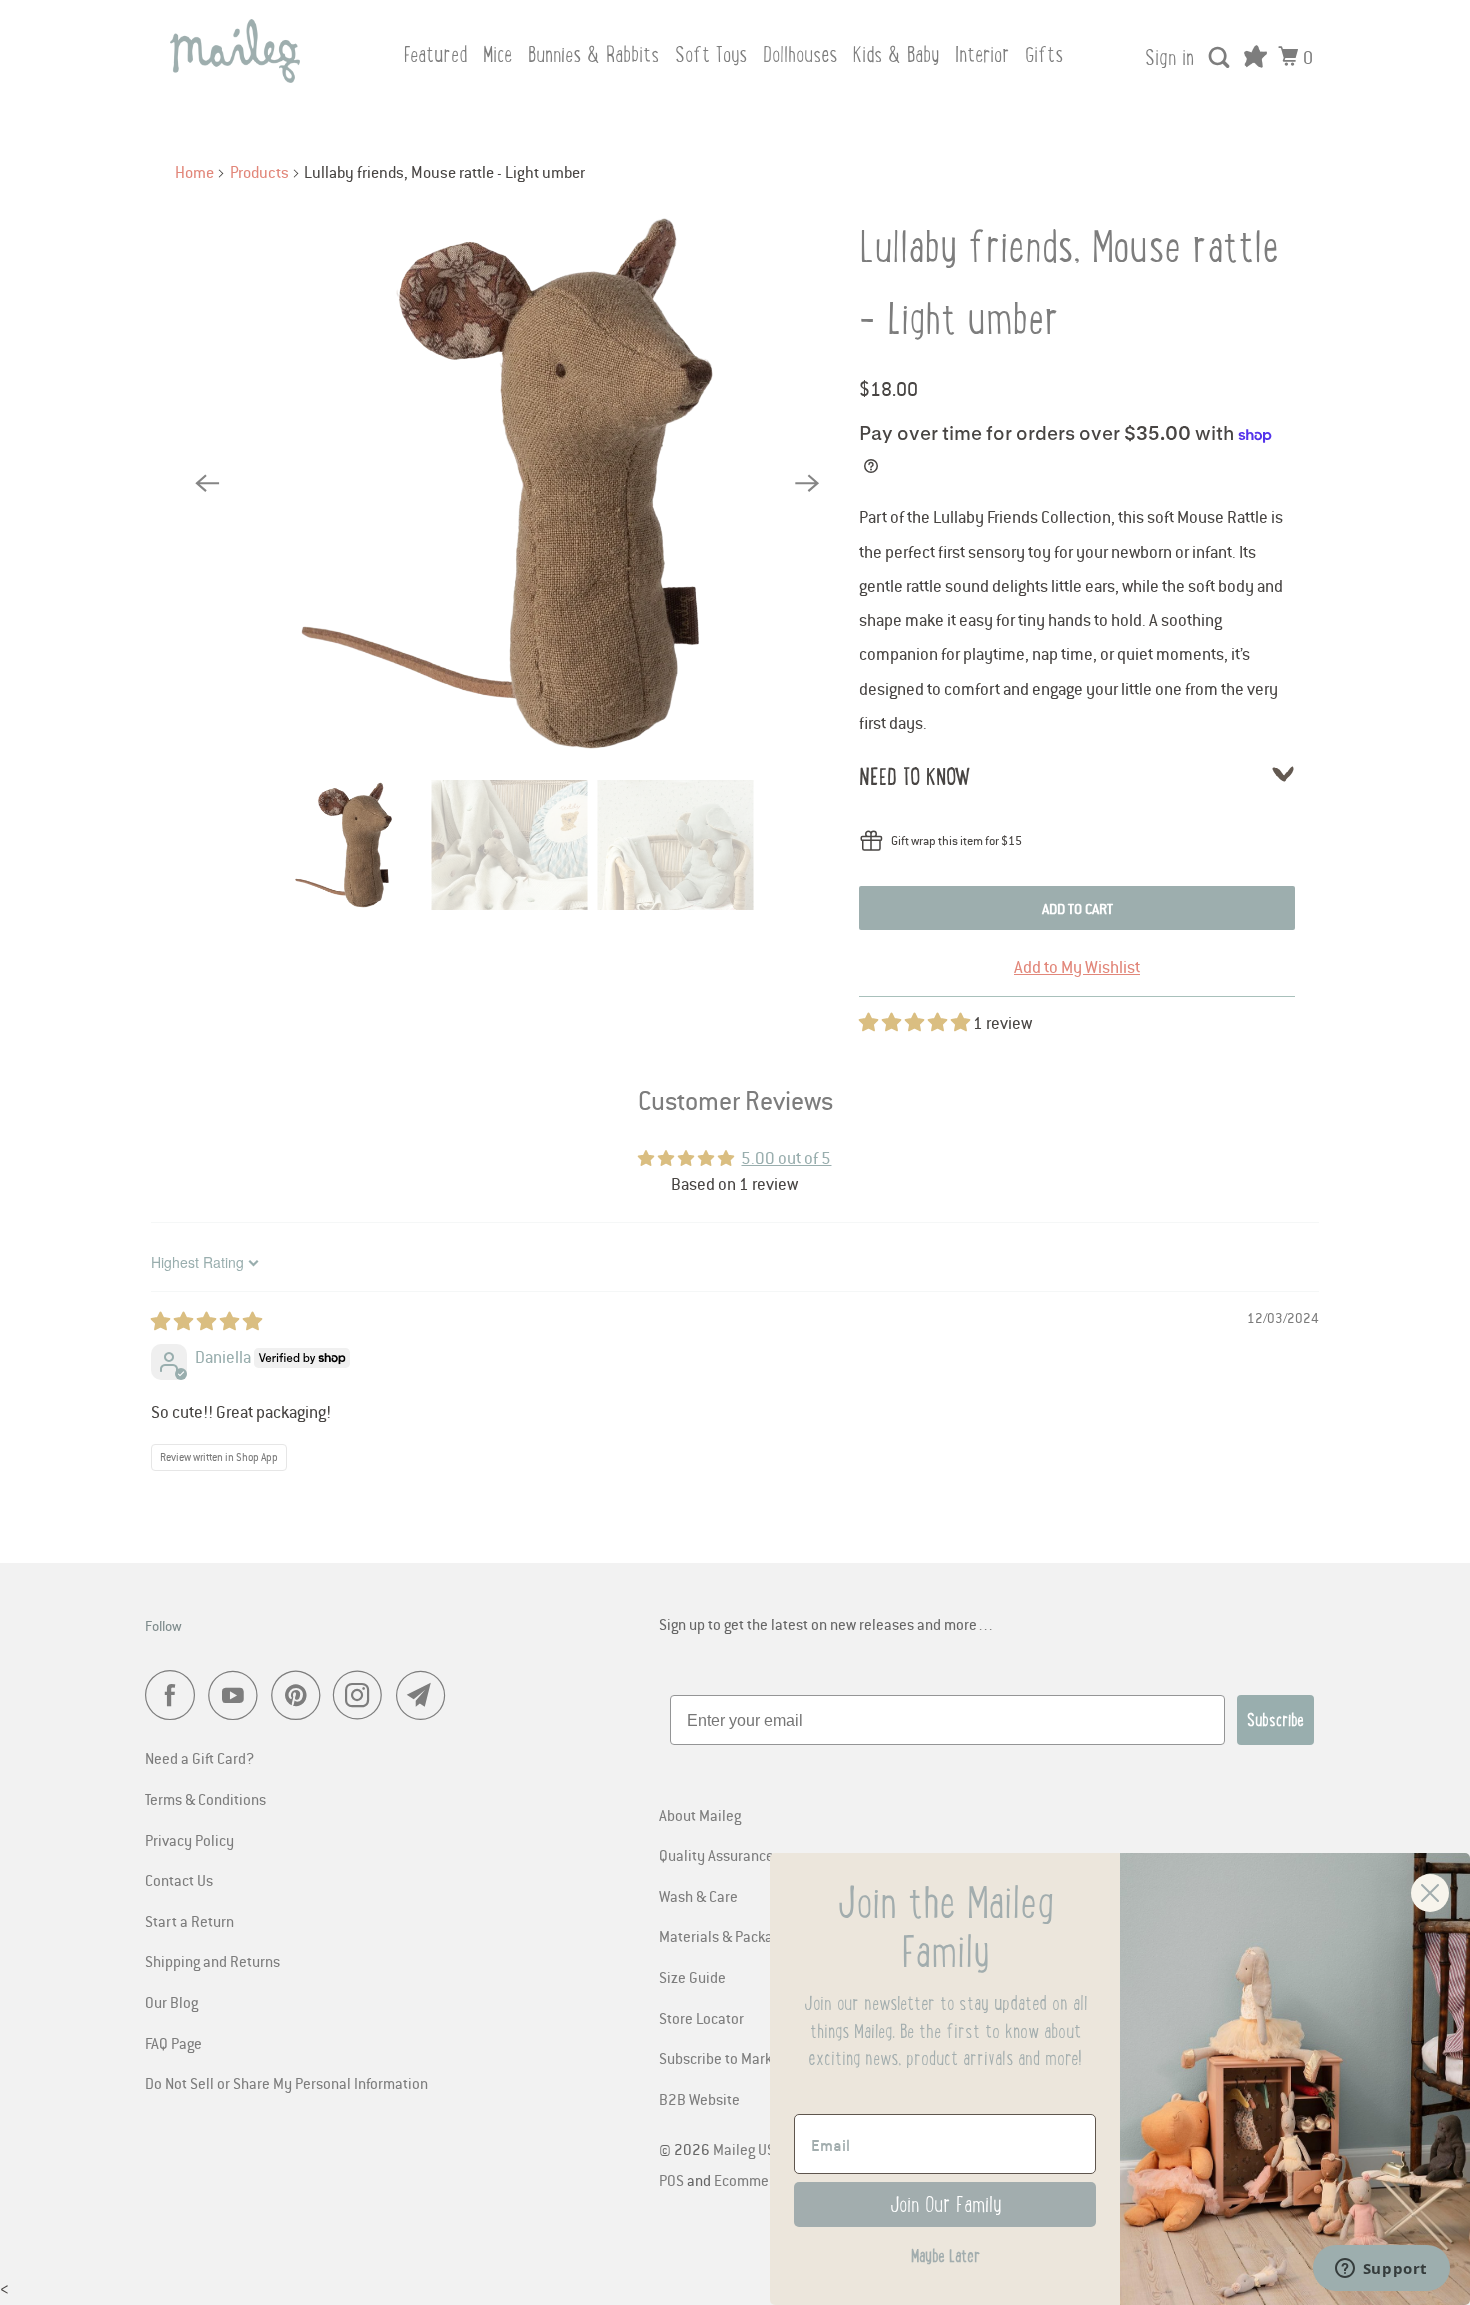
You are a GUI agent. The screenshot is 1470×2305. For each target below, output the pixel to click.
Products (259, 172)
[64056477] (507, 483)
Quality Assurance (716, 1855)
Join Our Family (945, 2204)
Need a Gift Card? (199, 1758)
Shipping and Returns (212, 1961)
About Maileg (700, 1815)
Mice (497, 54)
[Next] (807, 484)
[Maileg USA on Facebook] (175, 1695)
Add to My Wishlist (1077, 967)
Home (194, 172)
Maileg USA (749, 2149)
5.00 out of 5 (786, 1158)
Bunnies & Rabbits (593, 54)
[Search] (1221, 58)
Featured (435, 54)
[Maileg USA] (235, 51)
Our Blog (171, 2002)
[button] (916, 1023)
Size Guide (692, 1977)
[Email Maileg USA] (426, 1695)
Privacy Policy (189, 1840)
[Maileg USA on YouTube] (238, 1695)
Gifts (1044, 54)
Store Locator (701, 2018)
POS (671, 2180)
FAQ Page (173, 2043)
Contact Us (179, 1880)
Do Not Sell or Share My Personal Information (286, 2083)
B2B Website (699, 2099)
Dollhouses (800, 54)
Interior (982, 54)
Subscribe (1275, 1720)
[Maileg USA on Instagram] (363, 1695)
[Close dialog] (1430, 1893)
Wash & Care (698, 1896)
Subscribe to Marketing (731, 2058)
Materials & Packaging (729, 1936)
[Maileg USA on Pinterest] (300, 1695)
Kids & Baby (896, 54)
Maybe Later (945, 2256)
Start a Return (189, 1921)
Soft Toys (711, 54)
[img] (206, 1322)
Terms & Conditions (205, 1799)
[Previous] (207, 484)
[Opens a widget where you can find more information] (1381, 2270)
